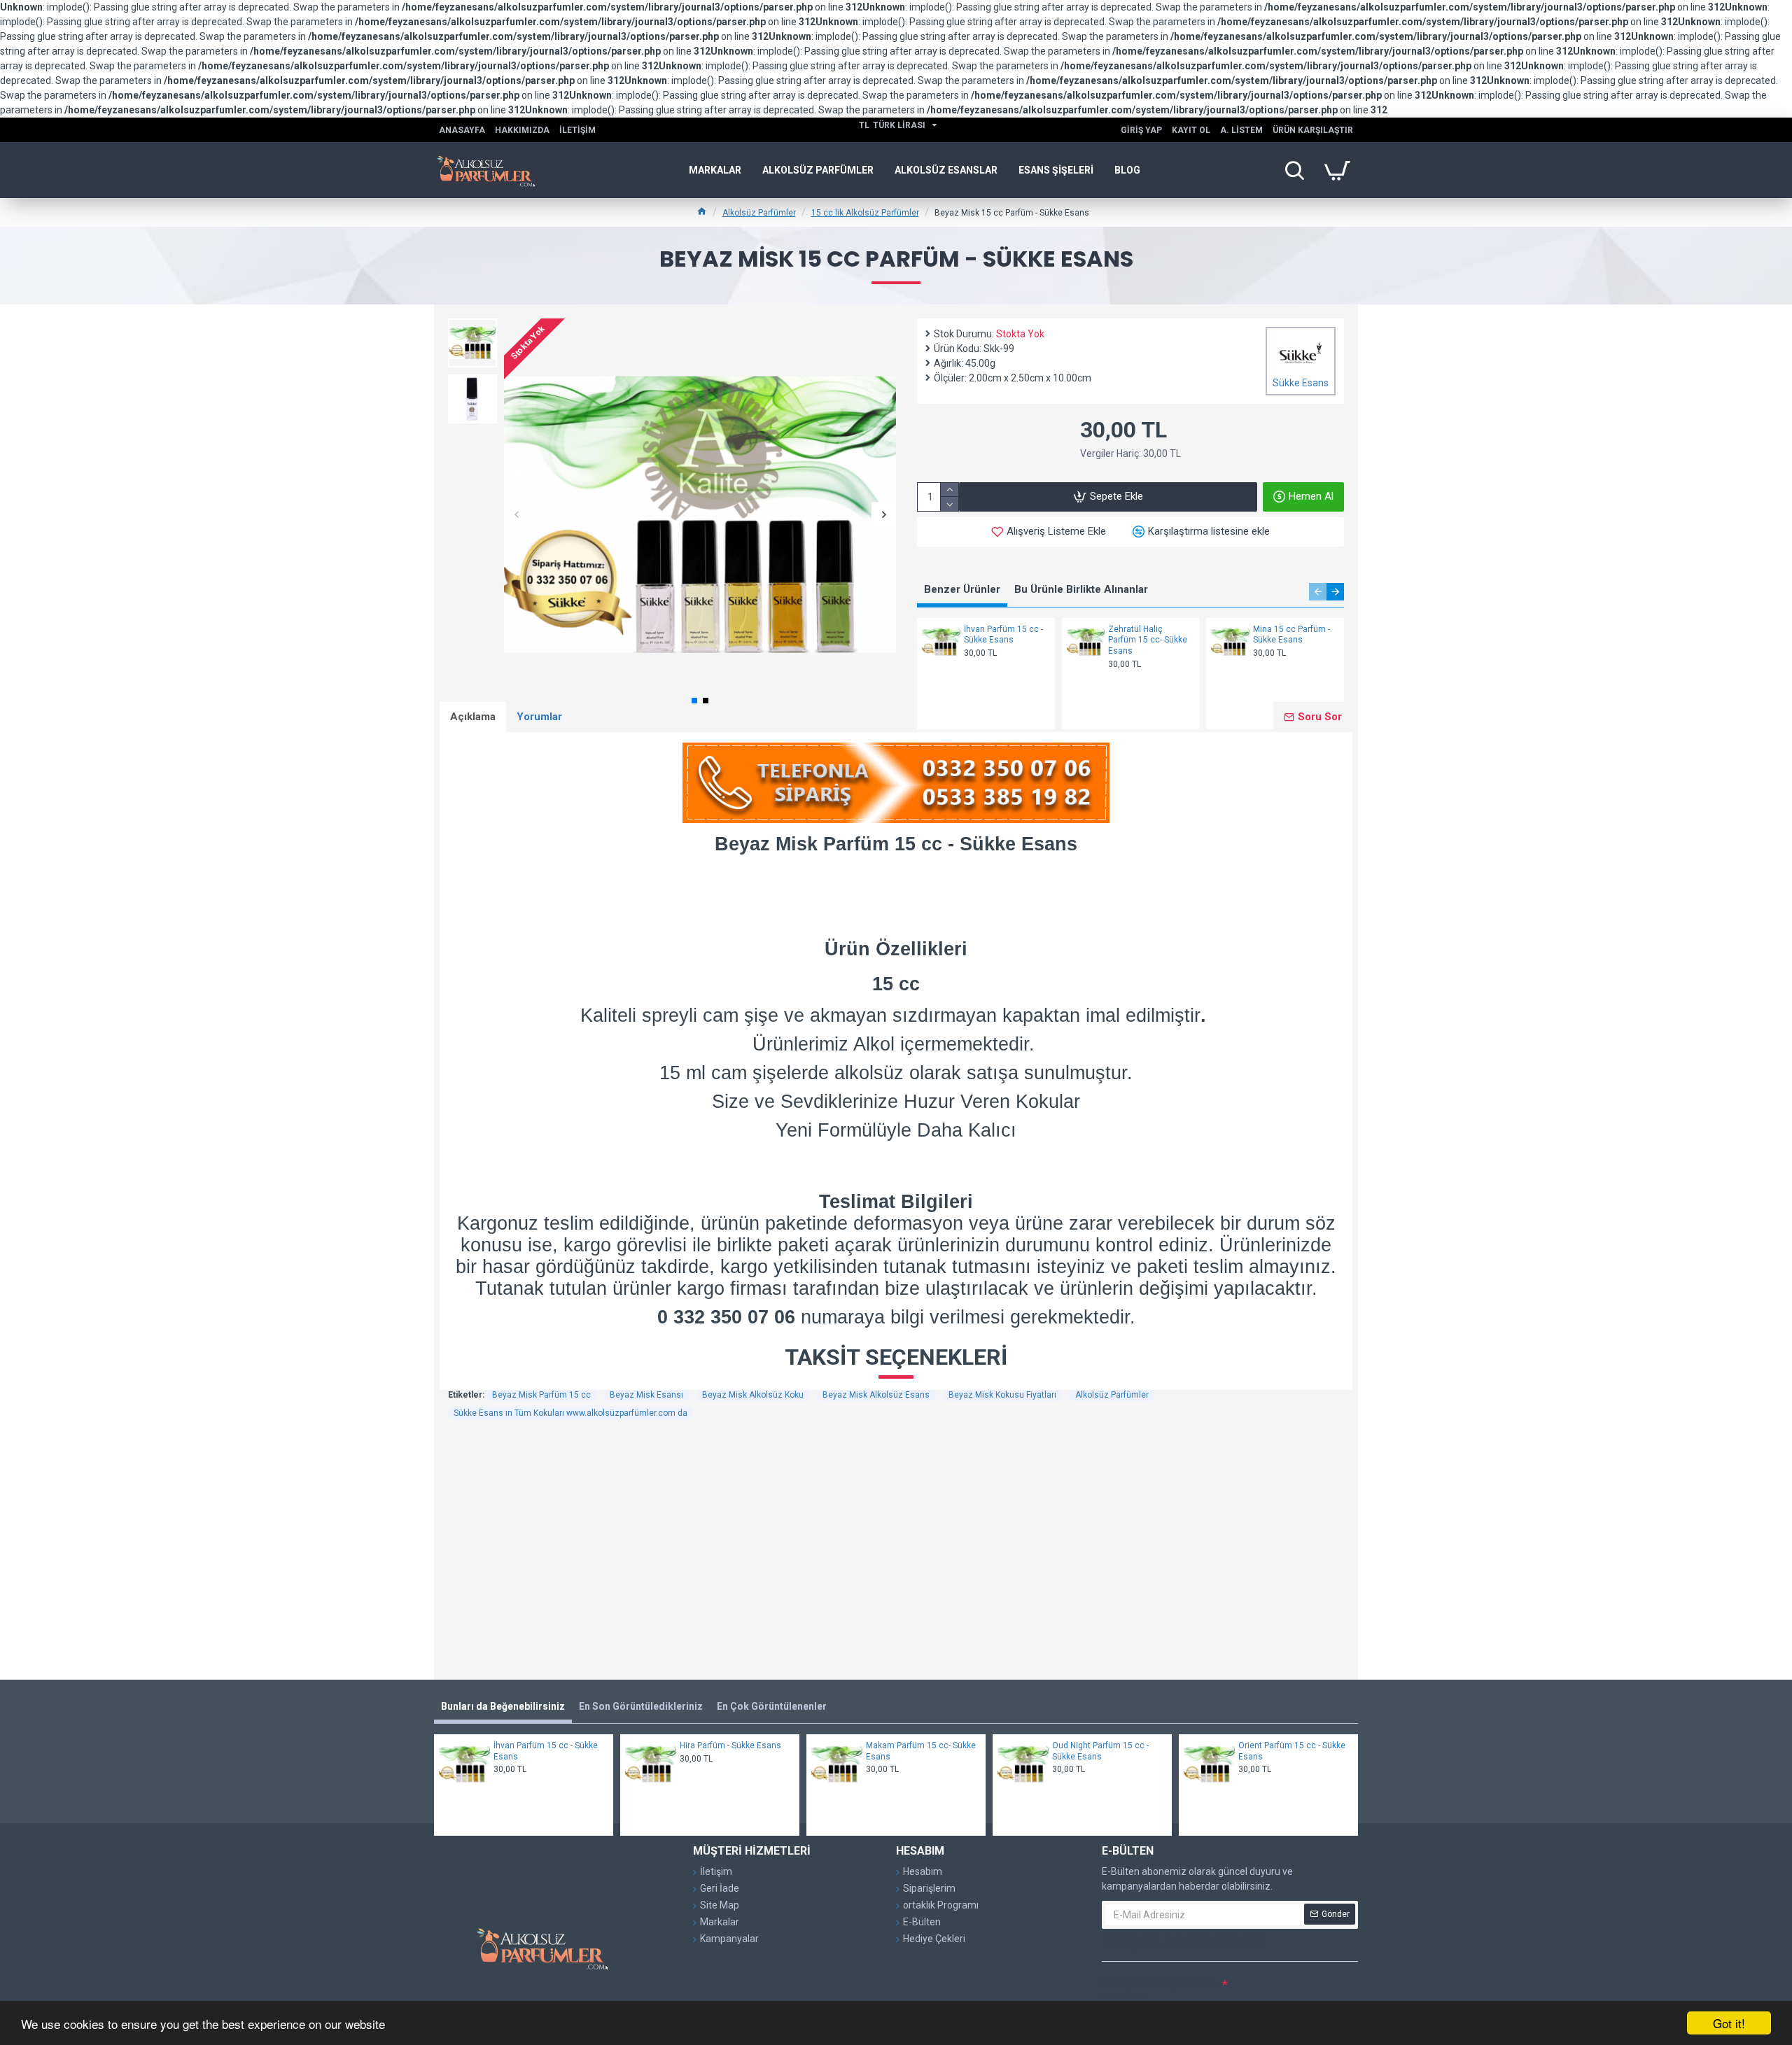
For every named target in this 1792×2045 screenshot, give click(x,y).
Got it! (1729, 2023)
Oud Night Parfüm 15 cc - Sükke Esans (1100, 1751)
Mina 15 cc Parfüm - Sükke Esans (1291, 635)
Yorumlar (539, 717)
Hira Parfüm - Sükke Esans (730, 1745)
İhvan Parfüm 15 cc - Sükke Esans (1003, 635)
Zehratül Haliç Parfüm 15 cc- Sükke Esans (1148, 640)
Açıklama (473, 717)
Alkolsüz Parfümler (759, 213)
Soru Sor (1320, 717)
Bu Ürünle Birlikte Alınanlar (1081, 589)
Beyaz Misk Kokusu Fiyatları (1002, 1395)
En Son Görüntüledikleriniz (641, 1706)
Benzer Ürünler (962, 589)
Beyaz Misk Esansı (646, 1395)
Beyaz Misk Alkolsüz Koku (753, 1395)
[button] (516, 515)
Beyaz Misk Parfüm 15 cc (541, 1395)
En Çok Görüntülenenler (772, 1706)
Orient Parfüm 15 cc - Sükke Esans (1292, 1751)
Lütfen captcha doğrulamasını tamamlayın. (1160, 1990)
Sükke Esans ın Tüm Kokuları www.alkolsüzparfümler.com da (570, 1413)
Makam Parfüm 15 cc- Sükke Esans (921, 1751)
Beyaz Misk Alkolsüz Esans (876, 1395)
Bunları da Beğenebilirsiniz (503, 1706)
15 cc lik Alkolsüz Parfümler (865, 213)
